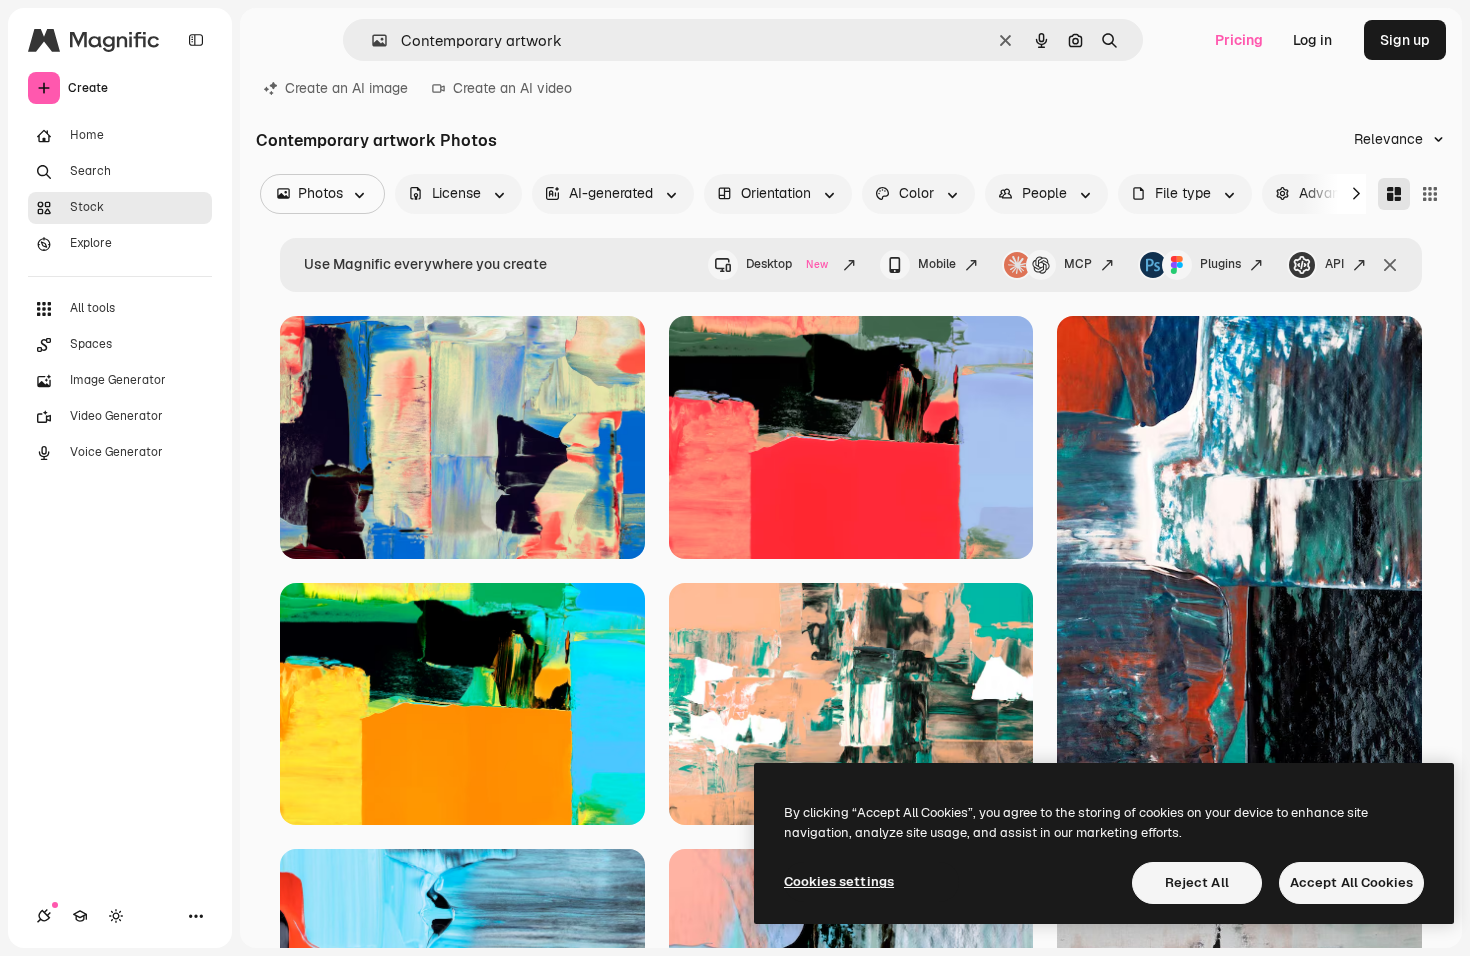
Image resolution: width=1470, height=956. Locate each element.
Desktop (787, 264)
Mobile (937, 264)
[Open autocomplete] (371, 40)
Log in (1312, 40)
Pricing (1239, 40)
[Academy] (80, 916)
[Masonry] (1394, 194)
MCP (1078, 264)
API (1334, 264)
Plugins (1220, 264)
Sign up (1405, 40)
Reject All (1197, 882)
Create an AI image (346, 88)
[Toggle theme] (116, 916)
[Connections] (44, 916)
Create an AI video (512, 88)
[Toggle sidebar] (196, 40)
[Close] (1390, 265)
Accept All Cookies (1351, 882)
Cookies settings (839, 881)
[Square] (1430, 194)
